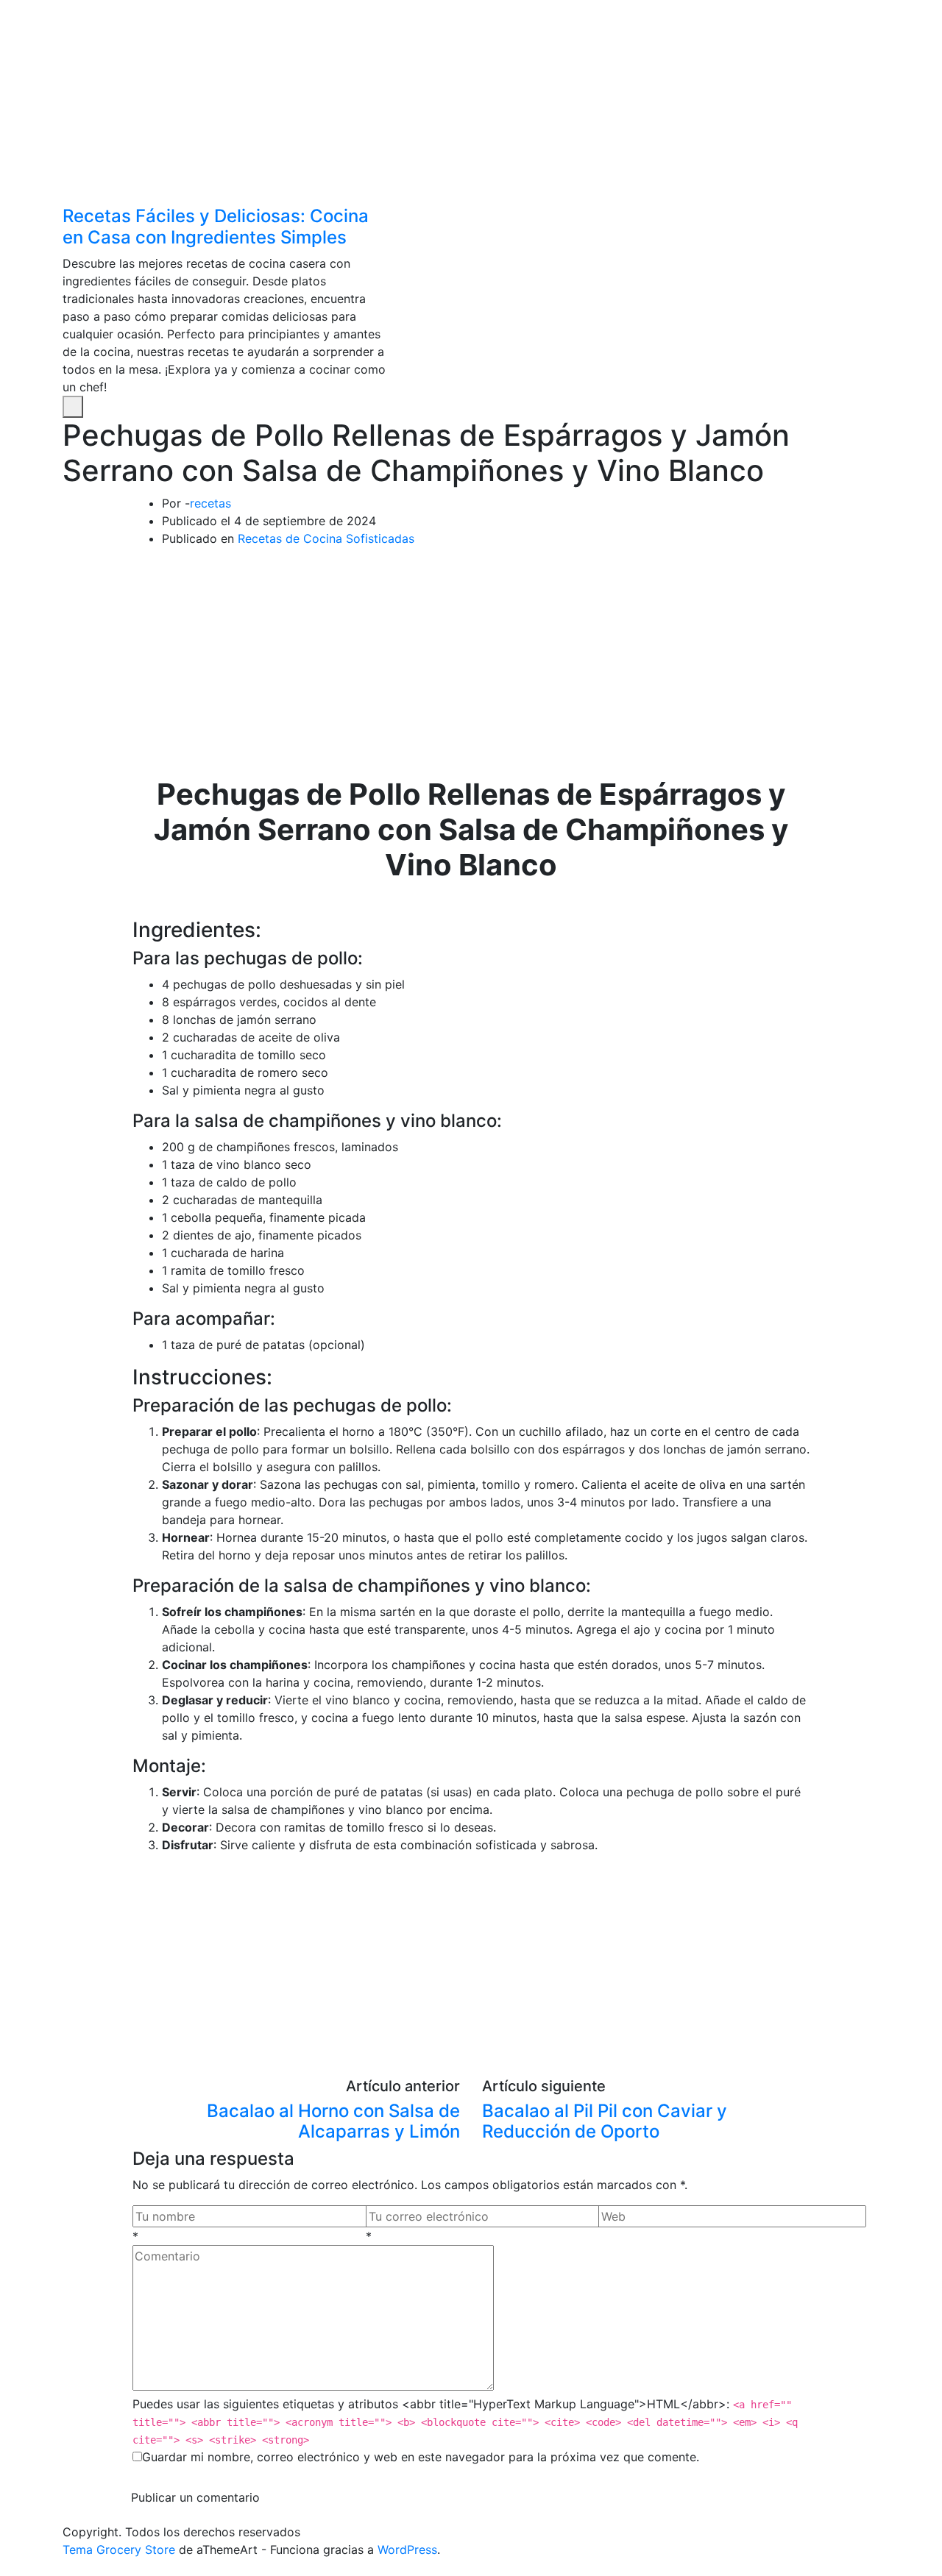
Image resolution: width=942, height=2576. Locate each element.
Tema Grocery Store (119, 2550)
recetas (210, 503)
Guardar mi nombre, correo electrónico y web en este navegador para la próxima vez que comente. (421, 2457)
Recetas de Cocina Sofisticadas (326, 538)
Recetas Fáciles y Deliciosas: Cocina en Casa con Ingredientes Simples (216, 227)
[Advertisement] (442, 103)
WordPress (407, 2550)
